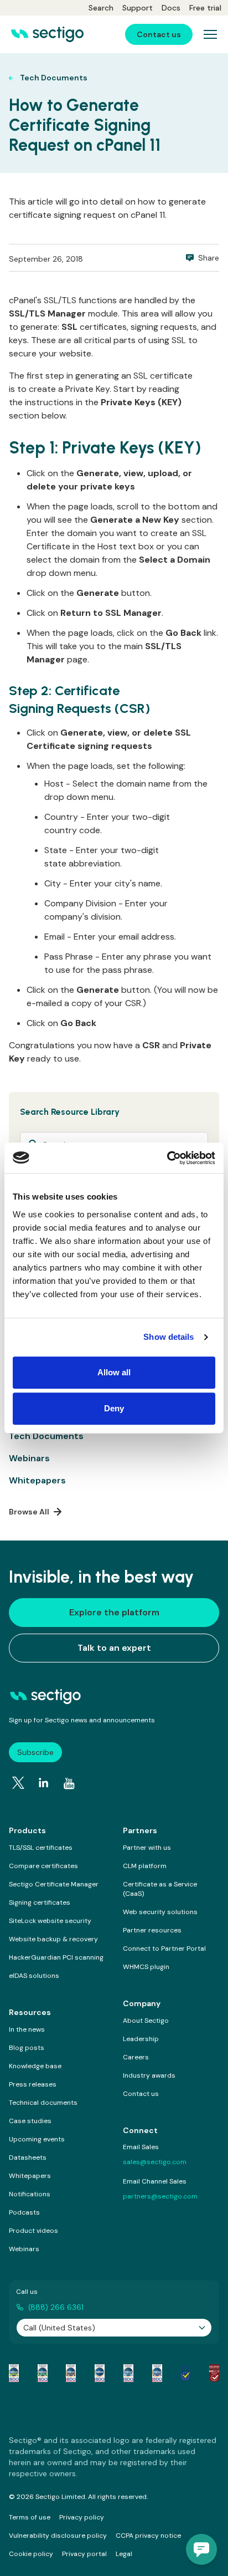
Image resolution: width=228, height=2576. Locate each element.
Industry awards (149, 2075)
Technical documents (43, 2103)
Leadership (141, 2039)
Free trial (205, 8)
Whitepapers (37, 1480)
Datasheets (28, 2157)
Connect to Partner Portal (164, 1948)
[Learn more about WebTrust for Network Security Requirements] (14, 2373)
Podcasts (24, 2212)
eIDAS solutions (34, 1976)
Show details (169, 1337)
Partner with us (147, 1848)
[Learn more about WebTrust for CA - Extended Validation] (71, 2373)
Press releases (33, 2084)
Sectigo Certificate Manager (54, 1884)
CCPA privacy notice (148, 2536)
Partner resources (152, 1930)
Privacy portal (84, 2554)
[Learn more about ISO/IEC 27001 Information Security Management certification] (214, 2373)
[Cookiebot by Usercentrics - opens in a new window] (167, 1158)
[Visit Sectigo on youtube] (69, 1784)
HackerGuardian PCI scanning (56, 1957)
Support (138, 8)
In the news (27, 2029)
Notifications (30, 2194)
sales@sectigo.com (155, 2162)
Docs (171, 8)
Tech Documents (46, 1436)
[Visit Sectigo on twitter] (18, 1783)
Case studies (30, 2121)
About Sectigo (146, 2021)
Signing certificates (40, 1902)
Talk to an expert (114, 1648)
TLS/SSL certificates (41, 1848)
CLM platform (145, 1866)
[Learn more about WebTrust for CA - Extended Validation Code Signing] (100, 2373)
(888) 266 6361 (56, 2307)
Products (27, 1830)
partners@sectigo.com (160, 2196)
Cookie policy (31, 2554)
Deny (114, 1408)
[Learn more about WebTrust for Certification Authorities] (43, 2373)
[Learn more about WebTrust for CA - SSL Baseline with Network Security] (128, 2373)
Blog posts (27, 2048)
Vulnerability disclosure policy (58, 2536)
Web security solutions (160, 1912)
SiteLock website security (50, 1921)
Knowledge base (35, 2066)
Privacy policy (82, 2517)
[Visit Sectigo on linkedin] (44, 1783)
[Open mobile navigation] (210, 34)
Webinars (29, 1458)
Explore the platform (114, 1612)
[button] (201, 2549)
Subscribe (35, 1752)
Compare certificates (43, 1866)
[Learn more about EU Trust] (185, 2373)
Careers (136, 2057)
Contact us (141, 2094)
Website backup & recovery (53, 1939)
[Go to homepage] (47, 34)
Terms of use (30, 2517)
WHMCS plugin (146, 1967)
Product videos (33, 2231)
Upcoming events (37, 2139)
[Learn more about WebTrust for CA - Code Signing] (157, 2373)
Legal (124, 2554)
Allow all (114, 1372)
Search (101, 8)
